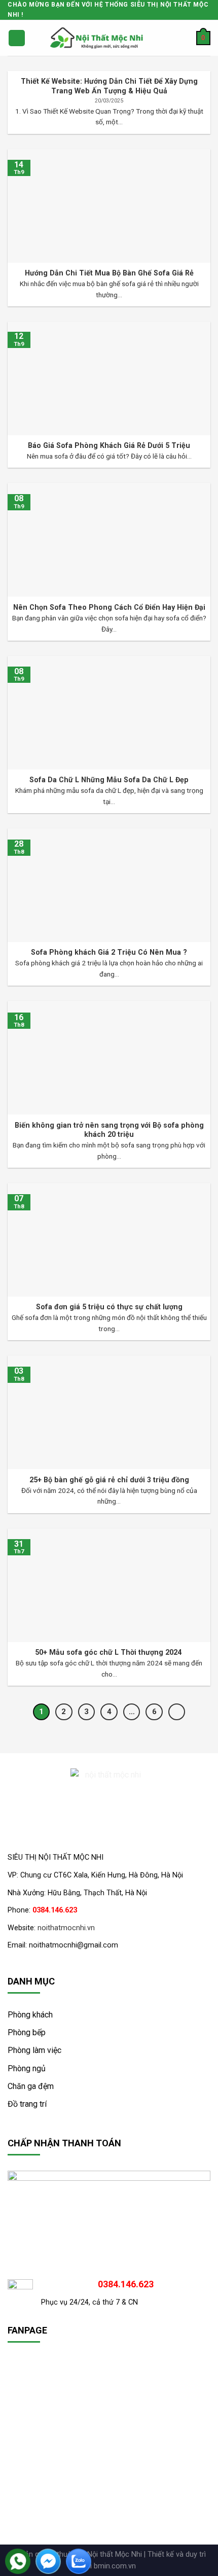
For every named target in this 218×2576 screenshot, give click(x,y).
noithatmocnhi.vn (66, 1928)
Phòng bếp (27, 2032)
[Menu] (17, 38)
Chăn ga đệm (31, 2086)
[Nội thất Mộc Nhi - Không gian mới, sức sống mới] (97, 38)
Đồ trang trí (27, 2104)
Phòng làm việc (34, 2050)
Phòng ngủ (27, 2068)
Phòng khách (30, 2015)
